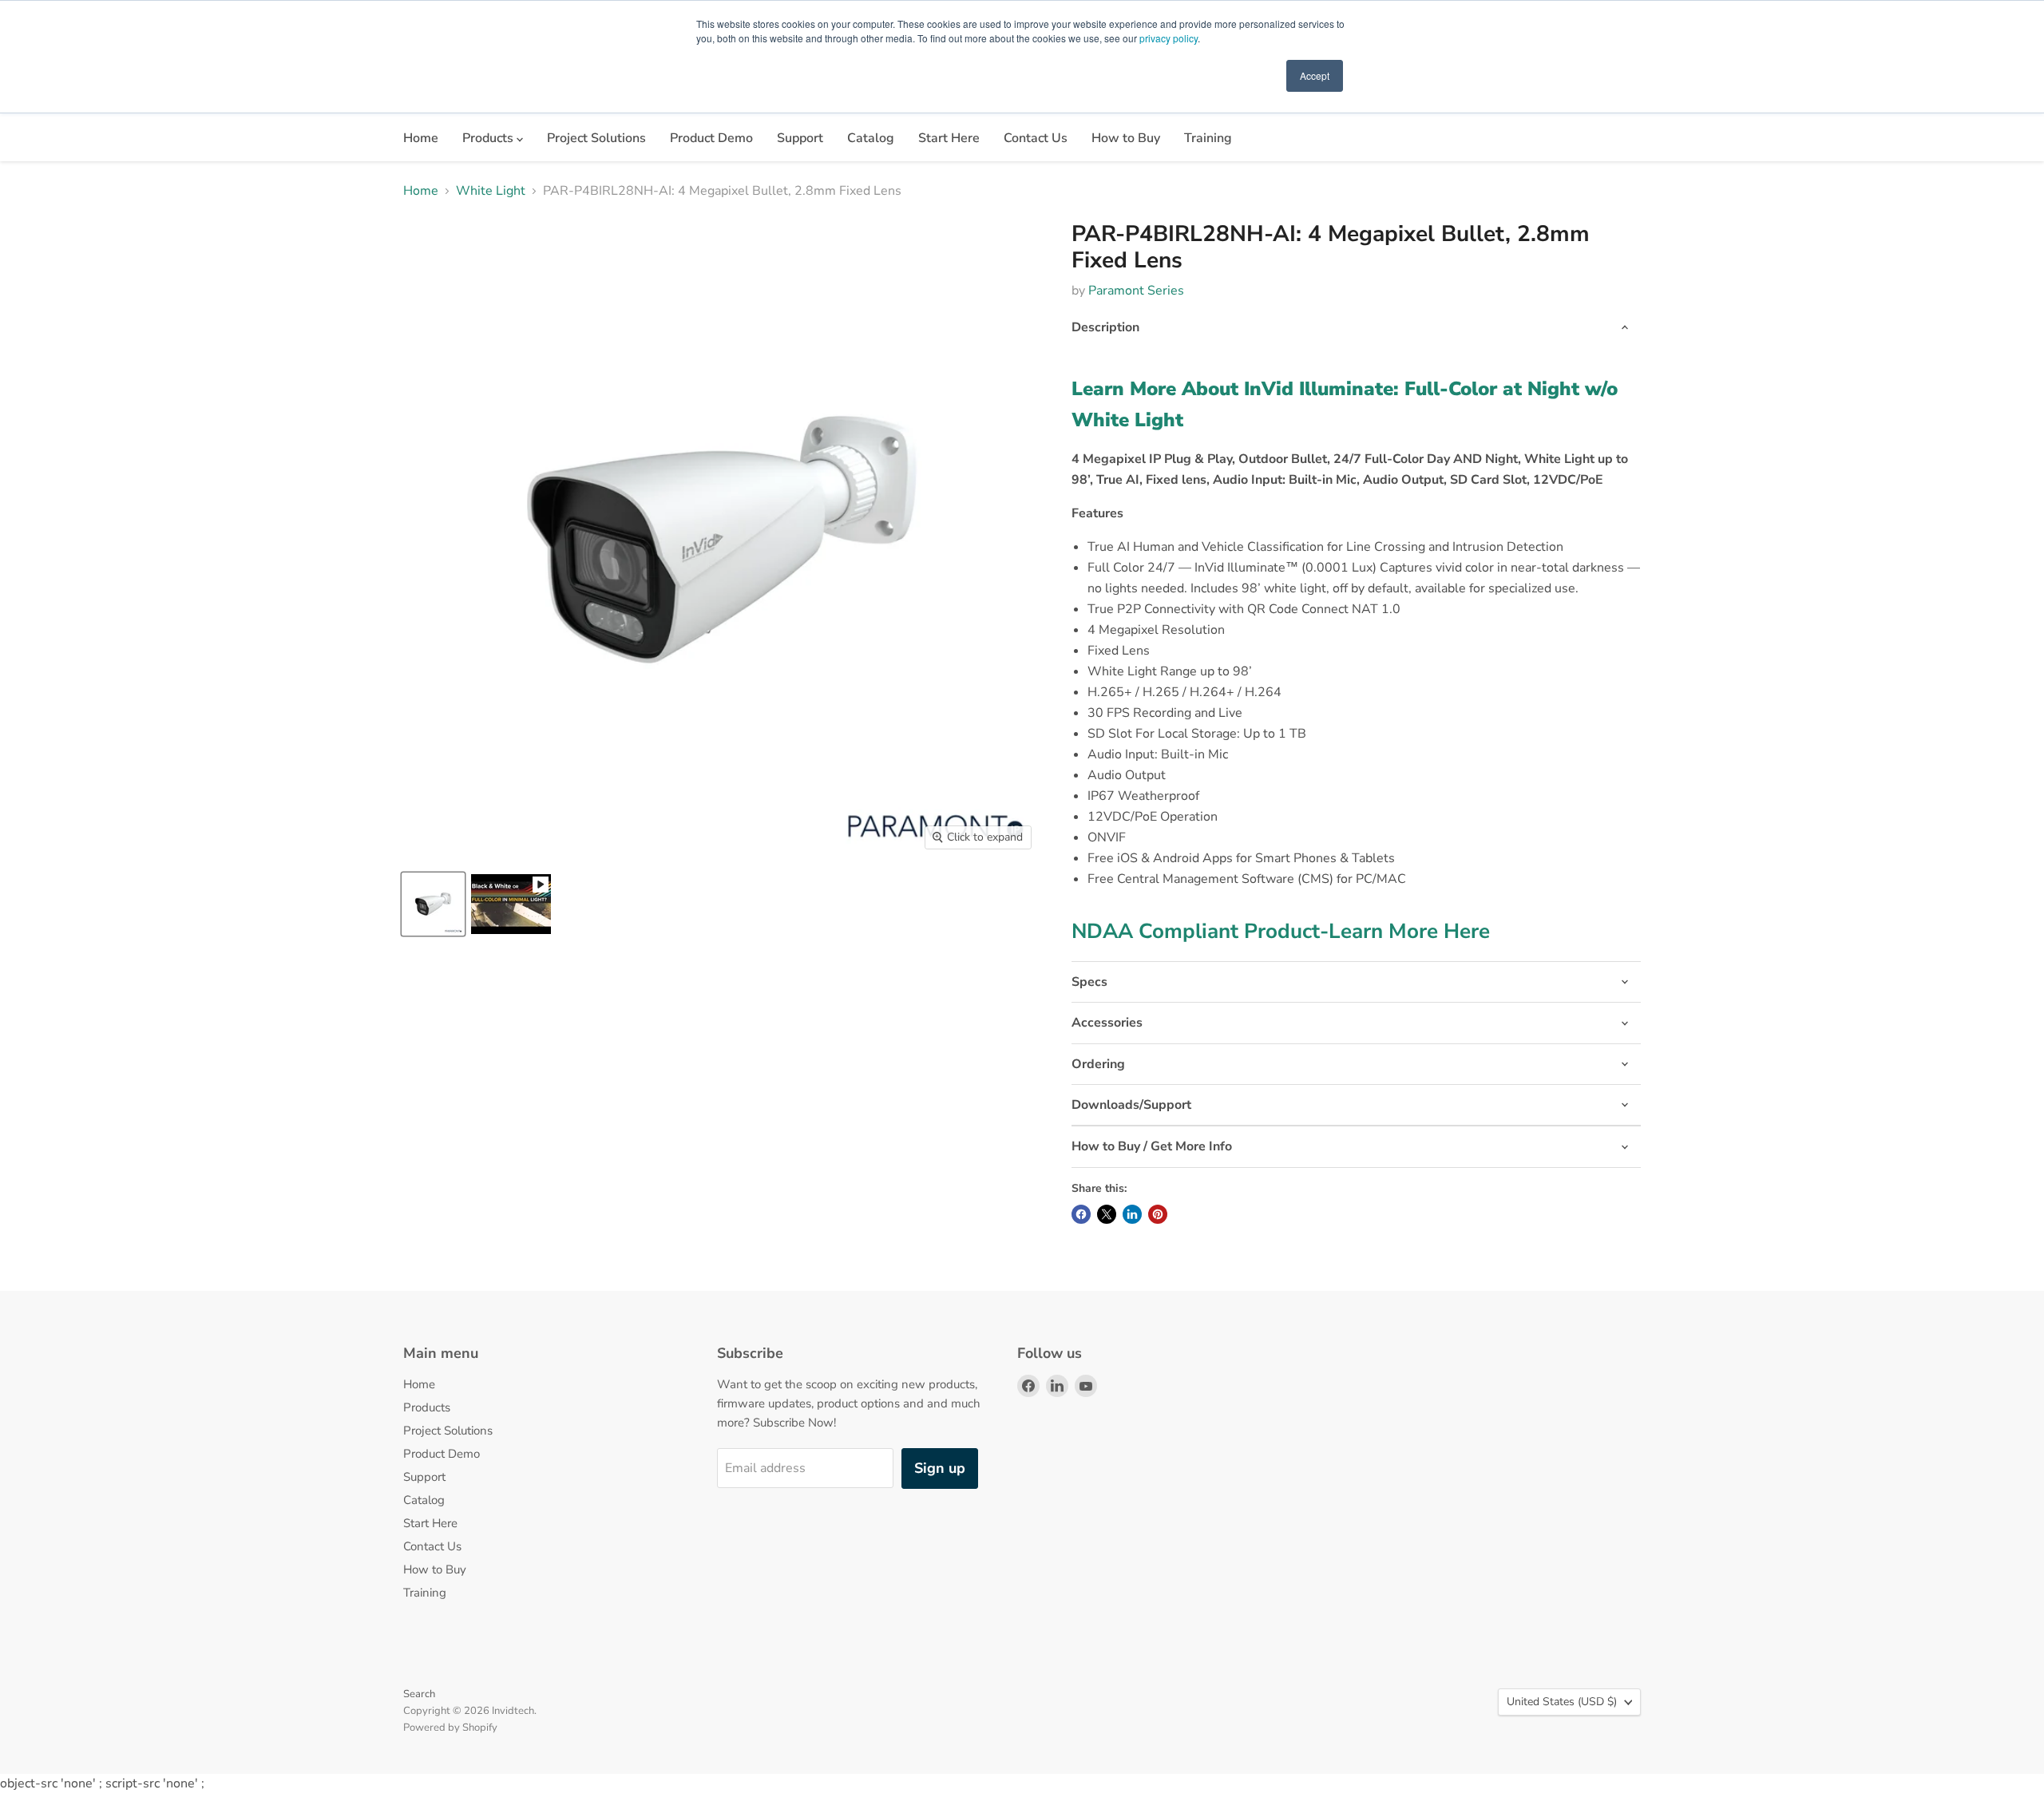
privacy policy (1169, 38)
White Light (491, 191)
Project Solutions (596, 138)
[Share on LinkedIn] (1132, 1214)
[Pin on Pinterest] (1158, 1214)
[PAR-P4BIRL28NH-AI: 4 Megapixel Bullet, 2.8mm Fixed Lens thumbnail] (433, 904)
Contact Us (1036, 138)
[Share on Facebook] (1081, 1214)
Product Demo (711, 138)
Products (489, 138)
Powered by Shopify (450, 1728)
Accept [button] (1315, 75)
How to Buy (1126, 138)
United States (1562, 1702)
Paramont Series (1136, 291)
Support (800, 138)
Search (419, 1694)
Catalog (871, 138)
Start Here (949, 138)
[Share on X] (1107, 1214)
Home (421, 138)
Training (1208, 138)
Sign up (940, 1468)
